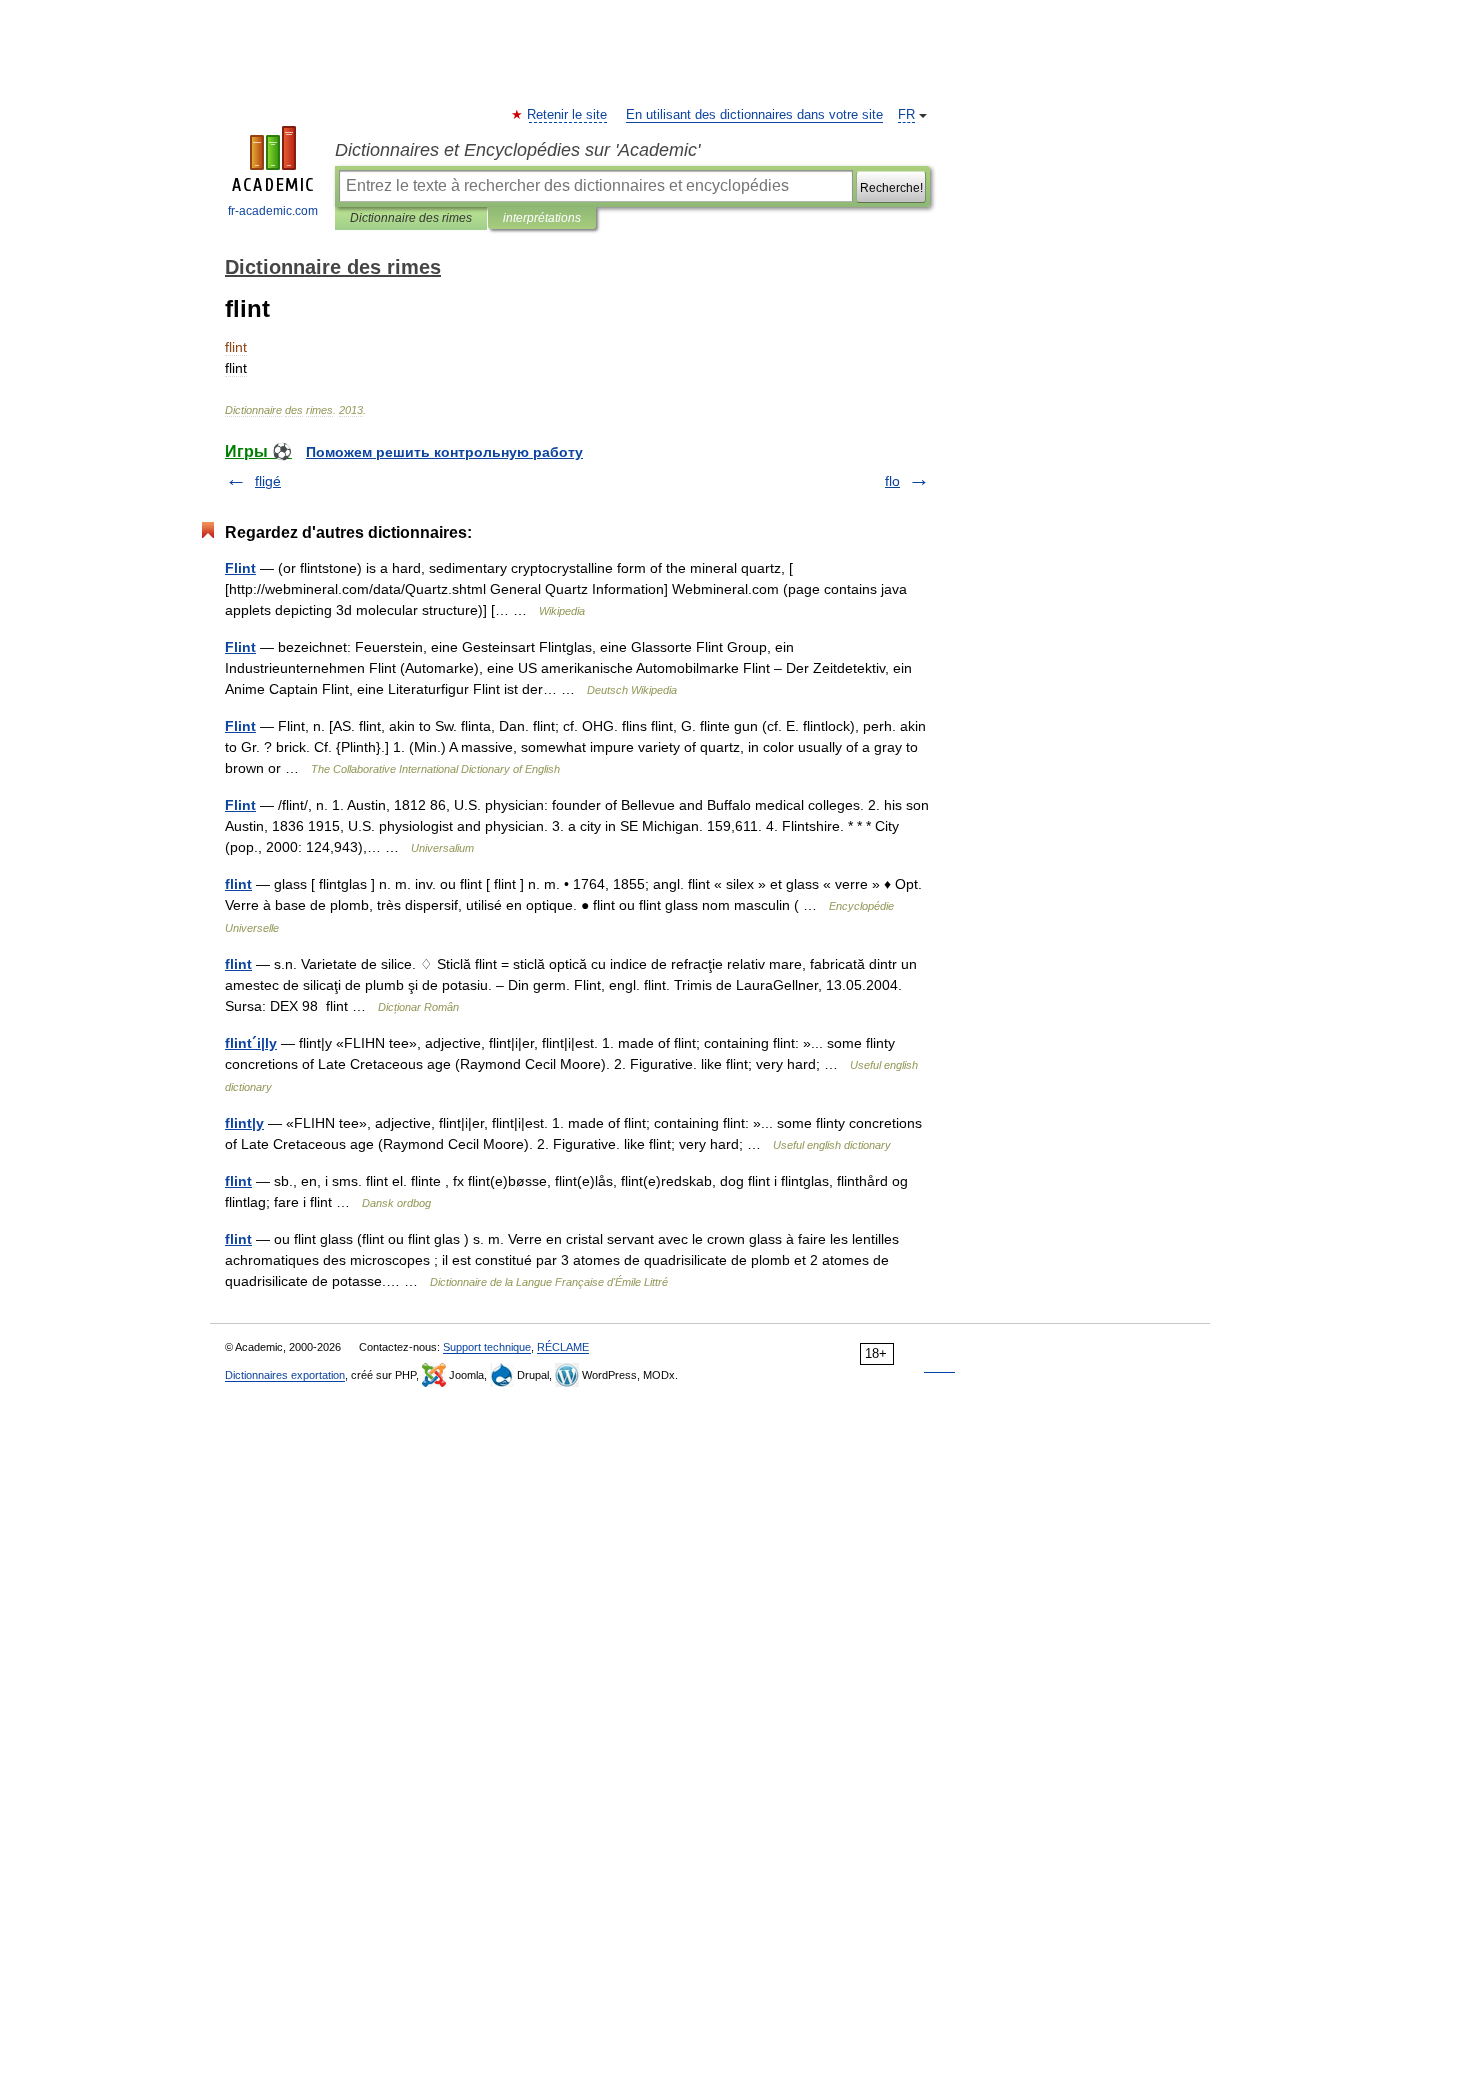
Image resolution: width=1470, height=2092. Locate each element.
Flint (240, 568)
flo (892, 481)
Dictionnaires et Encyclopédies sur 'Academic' (517, 150)
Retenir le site (568, 115)
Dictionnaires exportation (285, 1375)
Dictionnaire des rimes (411, 218)
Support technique (487, 1347)
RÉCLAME (563, 1347)
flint (238, 884)
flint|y (244, 1123)
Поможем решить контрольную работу (444, 452)
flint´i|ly (251, 1043)
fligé (268, 481)
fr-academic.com (273, 211)
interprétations (542, 218)
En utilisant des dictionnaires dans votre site (754, 115)
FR (906, 115)
